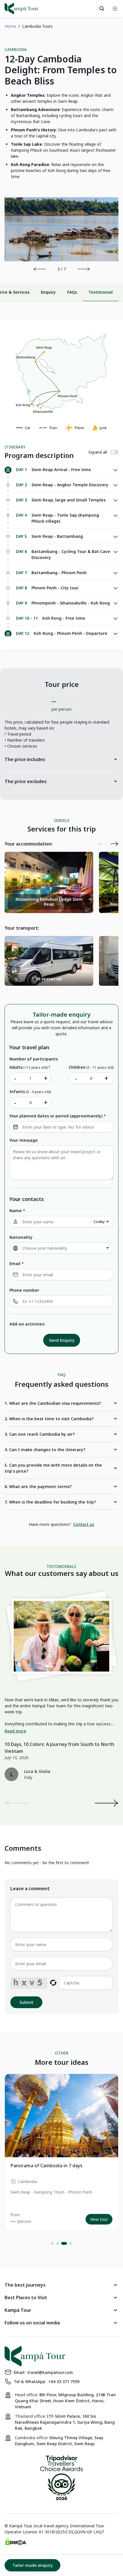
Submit (26, 2002)
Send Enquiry (62, 1340)
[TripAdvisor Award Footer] (61, 2479)
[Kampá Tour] (21, 9)
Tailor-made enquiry (32, 2565)
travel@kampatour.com (50, 2372)
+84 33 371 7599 (64, 2382)
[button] (52, 2243)
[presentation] (40, 269)
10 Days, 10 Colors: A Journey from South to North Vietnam (59, 1748)
